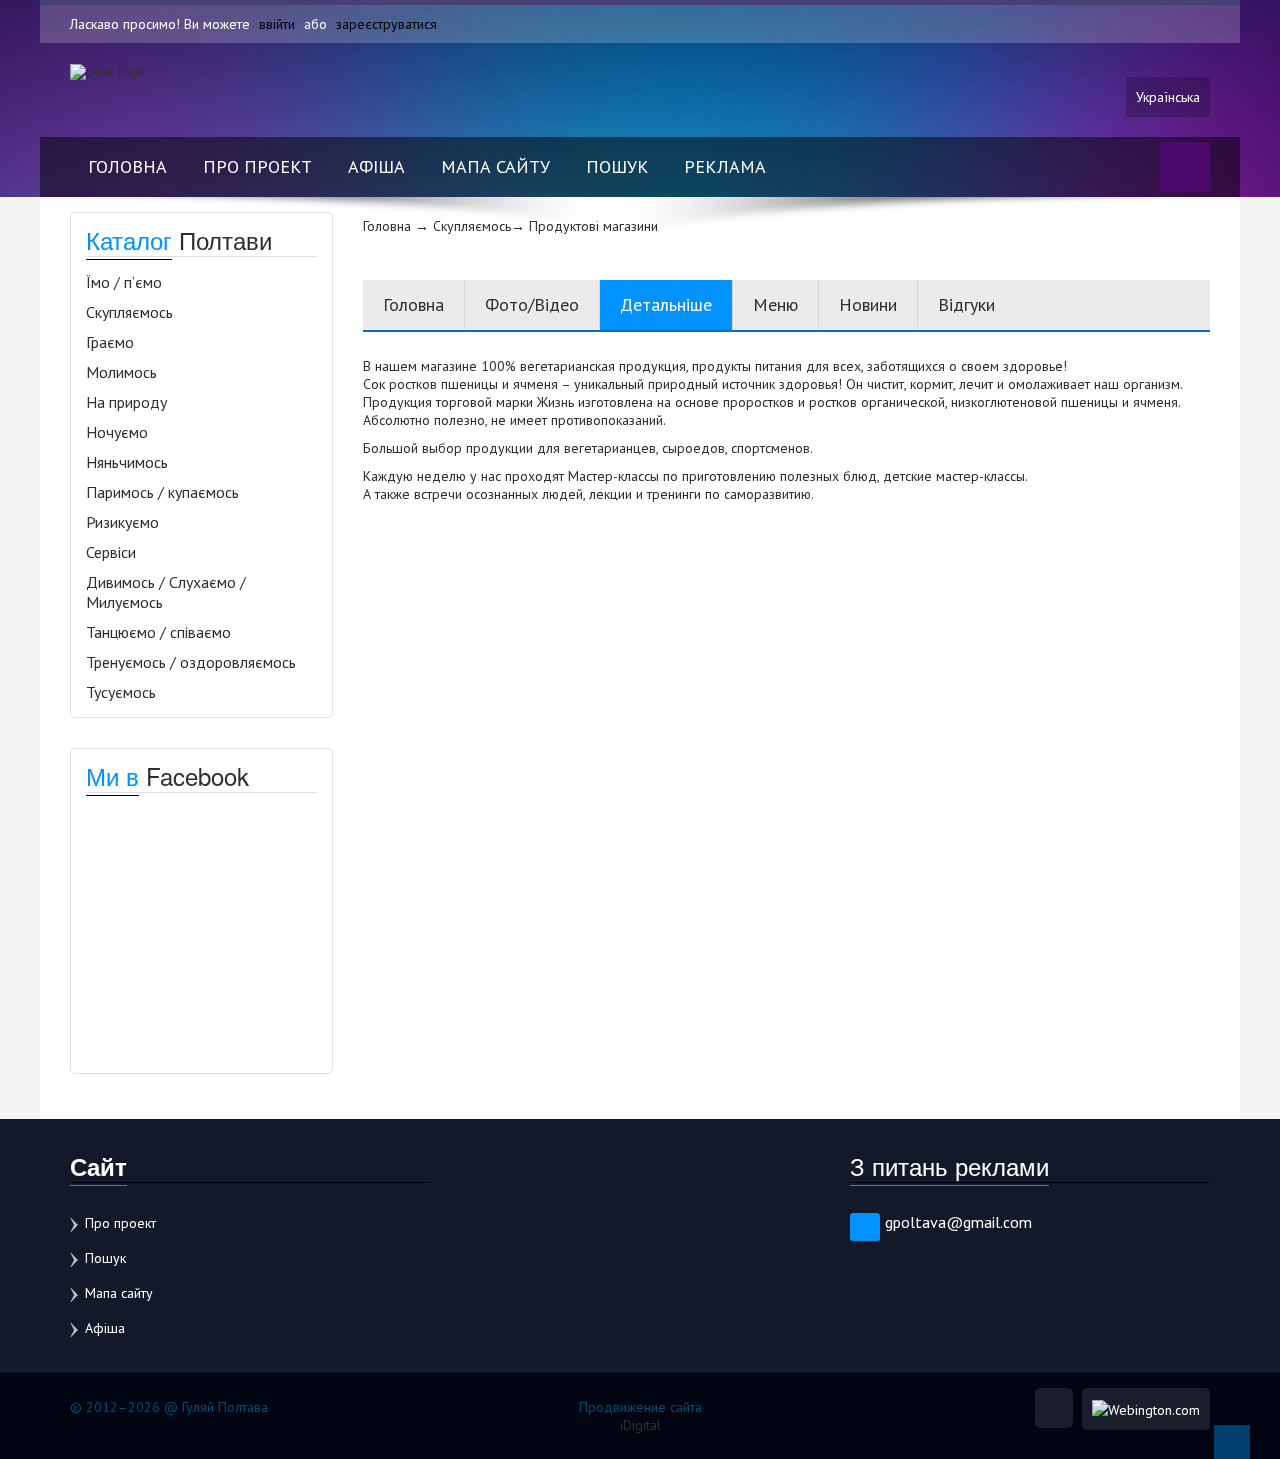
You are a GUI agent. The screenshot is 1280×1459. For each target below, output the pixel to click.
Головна (127, 166)
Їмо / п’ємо (124, 282)
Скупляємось (129, 312)
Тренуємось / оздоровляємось (191, 662)
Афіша (376, 166)
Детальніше (666, 304)
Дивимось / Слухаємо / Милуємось (166, 592)
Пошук (617, 166)
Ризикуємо (122, 522)
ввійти (277, 24)
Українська (1168, 97)
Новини (868, 304)
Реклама (725, 166)
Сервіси (111, 552)
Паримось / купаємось (162, 492)
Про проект (257, 166)
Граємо (110, 342)
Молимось (121, 372)
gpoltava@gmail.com (958, 1222)
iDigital (640, 1425)
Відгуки (966, 304)
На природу (126, 402)
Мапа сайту (495, 166)
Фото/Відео (532, 304)
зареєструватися (386, 24)
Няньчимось (127, 462)
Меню (775, 304)
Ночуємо (117, 432)
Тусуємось (121, 692)
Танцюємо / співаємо (158, 632)
